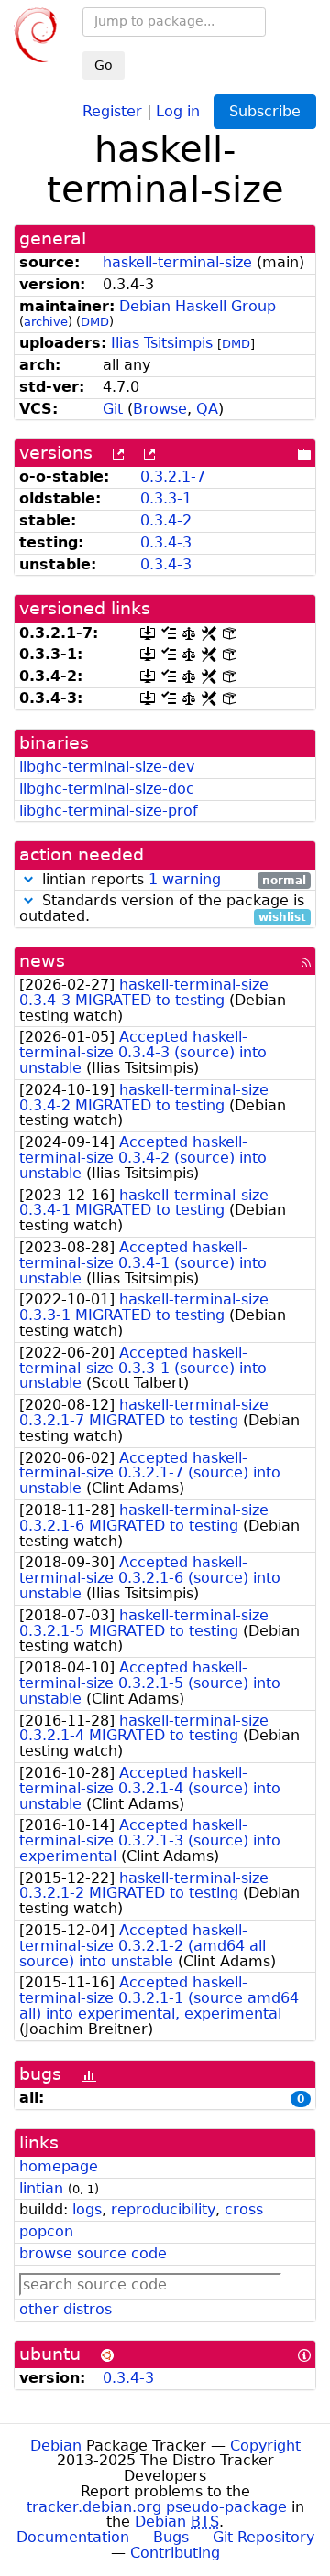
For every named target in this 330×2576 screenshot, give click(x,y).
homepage (59, 2166)
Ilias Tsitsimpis (162, 343)
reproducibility (163, 2209)
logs (87, 2209)
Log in (178, 110)
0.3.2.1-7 (173, 476)
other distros (66, 2309)
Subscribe (265, 111)
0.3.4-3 (166, 542)
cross (244, 2209)
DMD (95, 322)
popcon (46, 2231)
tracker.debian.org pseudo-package (157, 2507)
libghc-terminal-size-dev (107, 767)
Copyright (265, 2446)
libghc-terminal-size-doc (107, 789)
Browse (160, 409)
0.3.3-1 (166, 498)
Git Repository (264, 2537)
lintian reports (172, 880)
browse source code (93, 2253)
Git (113, 409)
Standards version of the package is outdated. (163, 909)
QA (207, 409)
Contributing (175, 2553)
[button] (28, 879)
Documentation (73, 2537)
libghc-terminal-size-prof (109, 811)
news (42, 961)
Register (112, 110)
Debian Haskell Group (198, 306)
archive (46, 322)
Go (104, 65)
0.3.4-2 (166, 520)
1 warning (185, 879)
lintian (41, 2188)
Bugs (171, 2537)
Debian (56, 2446)
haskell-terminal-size (177, 262)
